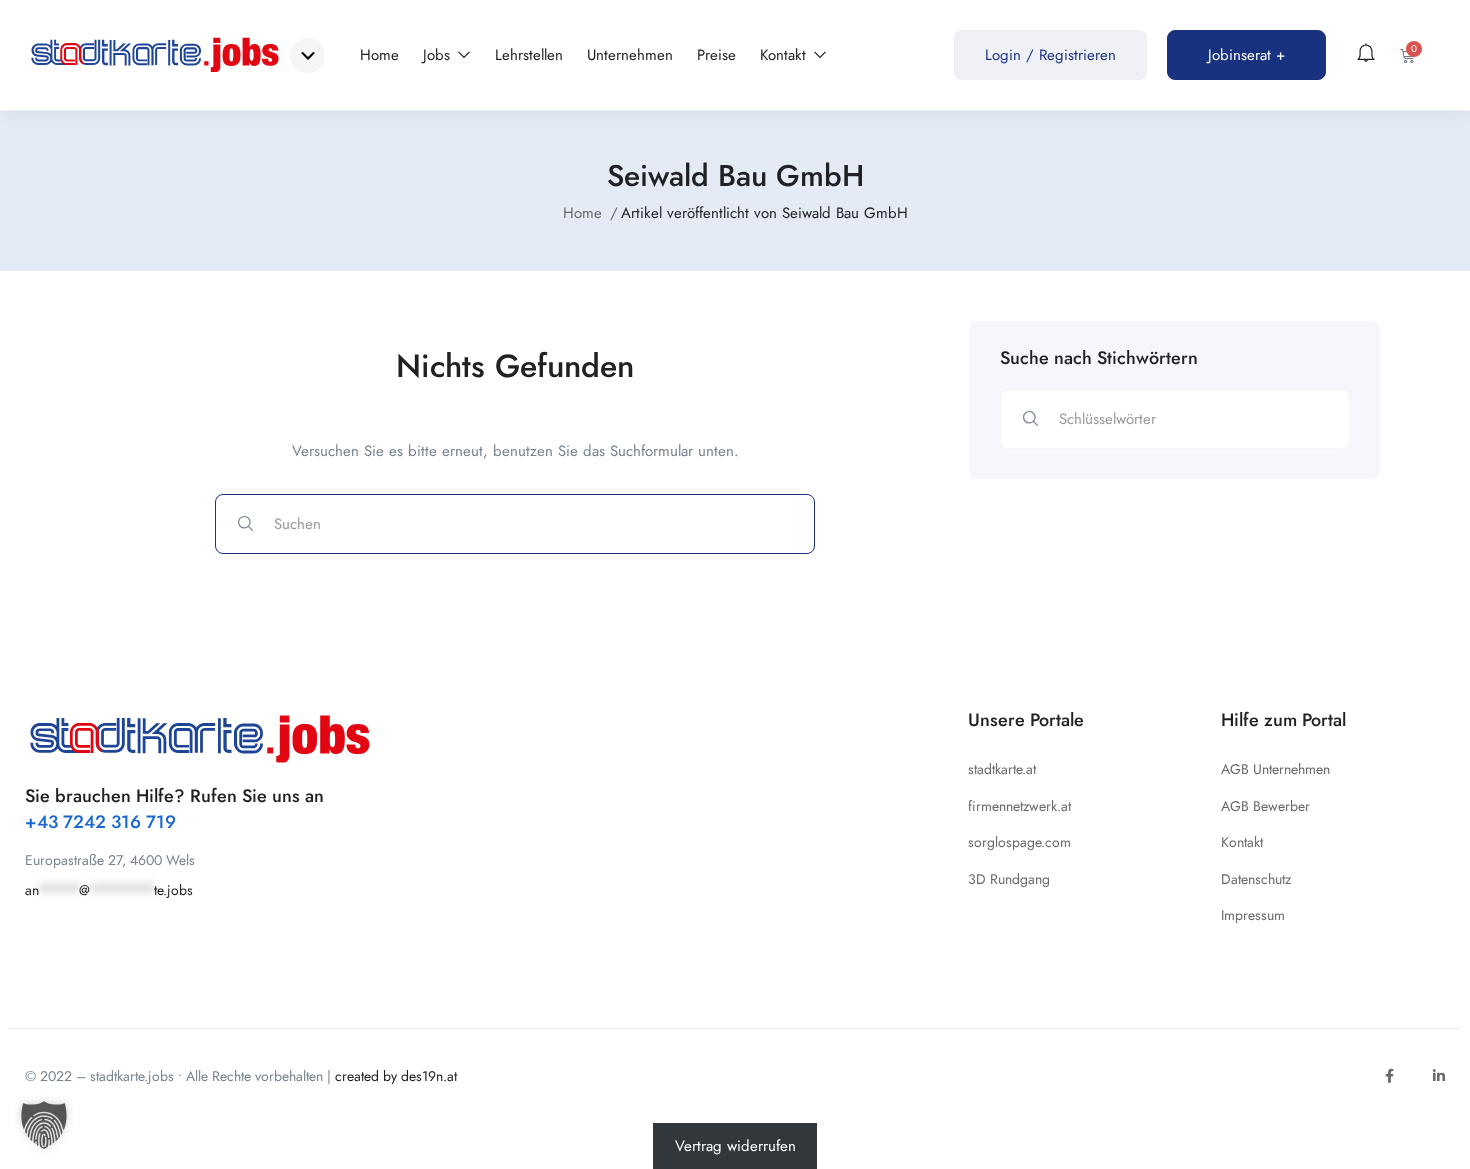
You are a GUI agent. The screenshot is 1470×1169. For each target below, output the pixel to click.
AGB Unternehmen (1275, 769)
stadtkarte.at (1002, 769)
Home (379, 55)
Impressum (1253, 915)
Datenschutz (1256, 879)
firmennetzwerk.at (1019, 806)
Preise (716, 55)
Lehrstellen (529, 55)
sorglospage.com (1019, 842)
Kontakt (785, 55)
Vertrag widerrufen (735, 1146)
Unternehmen (630, 55)
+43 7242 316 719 (100, 822)
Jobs (439, 55)
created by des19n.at (396, 1076)
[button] (44, 1125)
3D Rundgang (1009, 879)
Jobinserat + (1246, 55)
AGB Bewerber (1265, 806)
